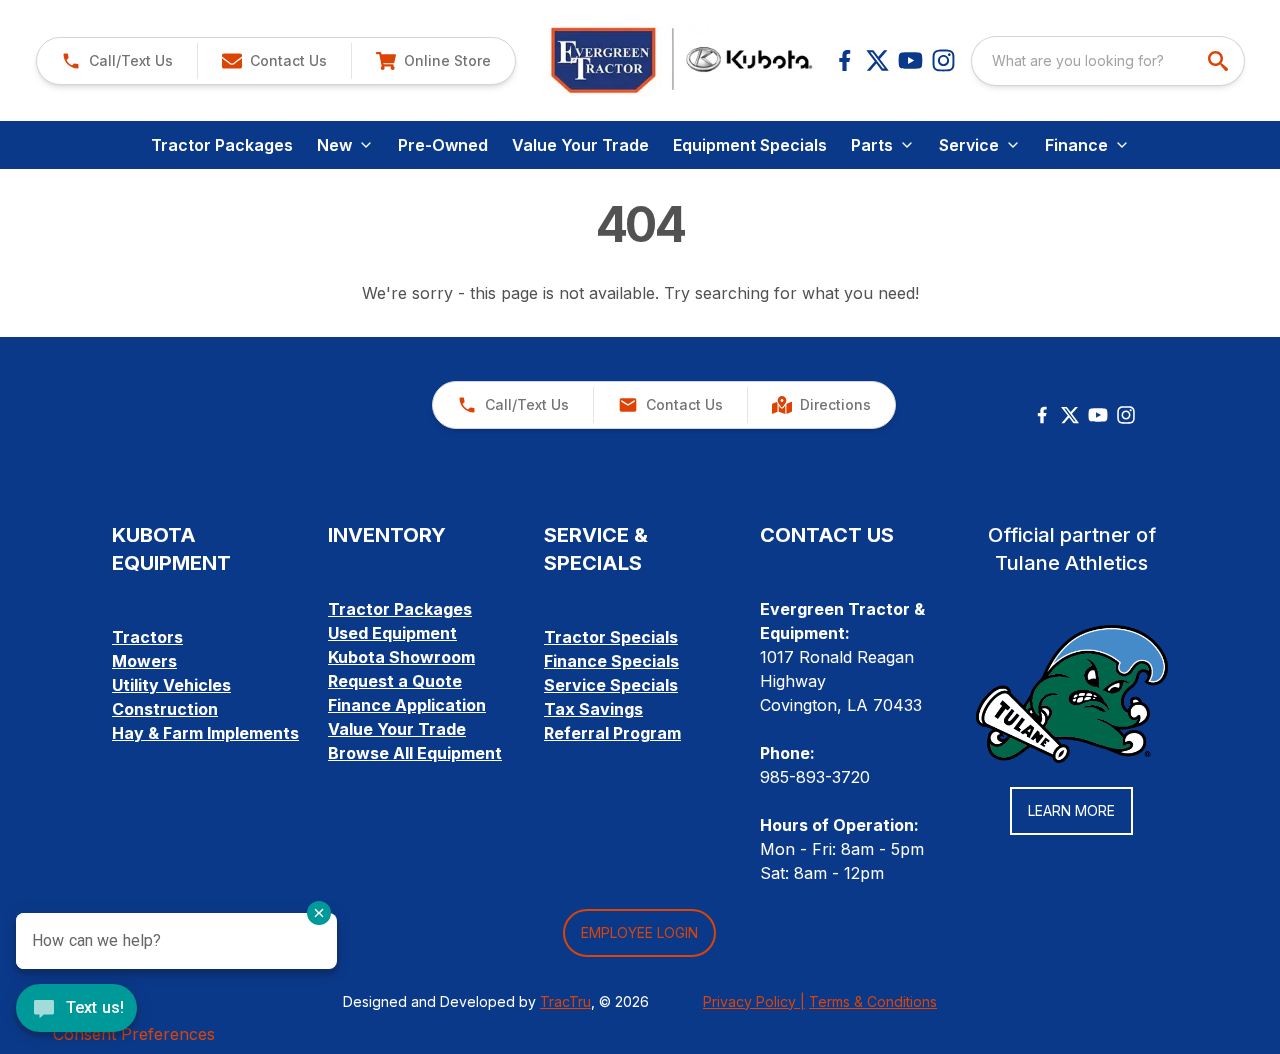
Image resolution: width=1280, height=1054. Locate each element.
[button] (117, 61)
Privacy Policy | (754, 1001)
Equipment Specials (750, 145)
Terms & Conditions (873, 1001)
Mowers (144, 661)
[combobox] (1108, 61)
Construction (165, 709)
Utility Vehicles (171, 685)
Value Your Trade (580, 145)
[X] (877, 60)
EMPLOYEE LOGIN (639, 932)
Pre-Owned (443, 145)
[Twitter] (1070, 415)
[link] (433, 61)
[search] (1220, 61)
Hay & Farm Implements (205, 733)
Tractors (147, 637)
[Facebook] (844, 60)
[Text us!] (76, 1010)
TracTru (565, 1001)
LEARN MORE (1071, 810)
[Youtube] (910, 60)
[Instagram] (943, 60)
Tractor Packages (222, 145)
